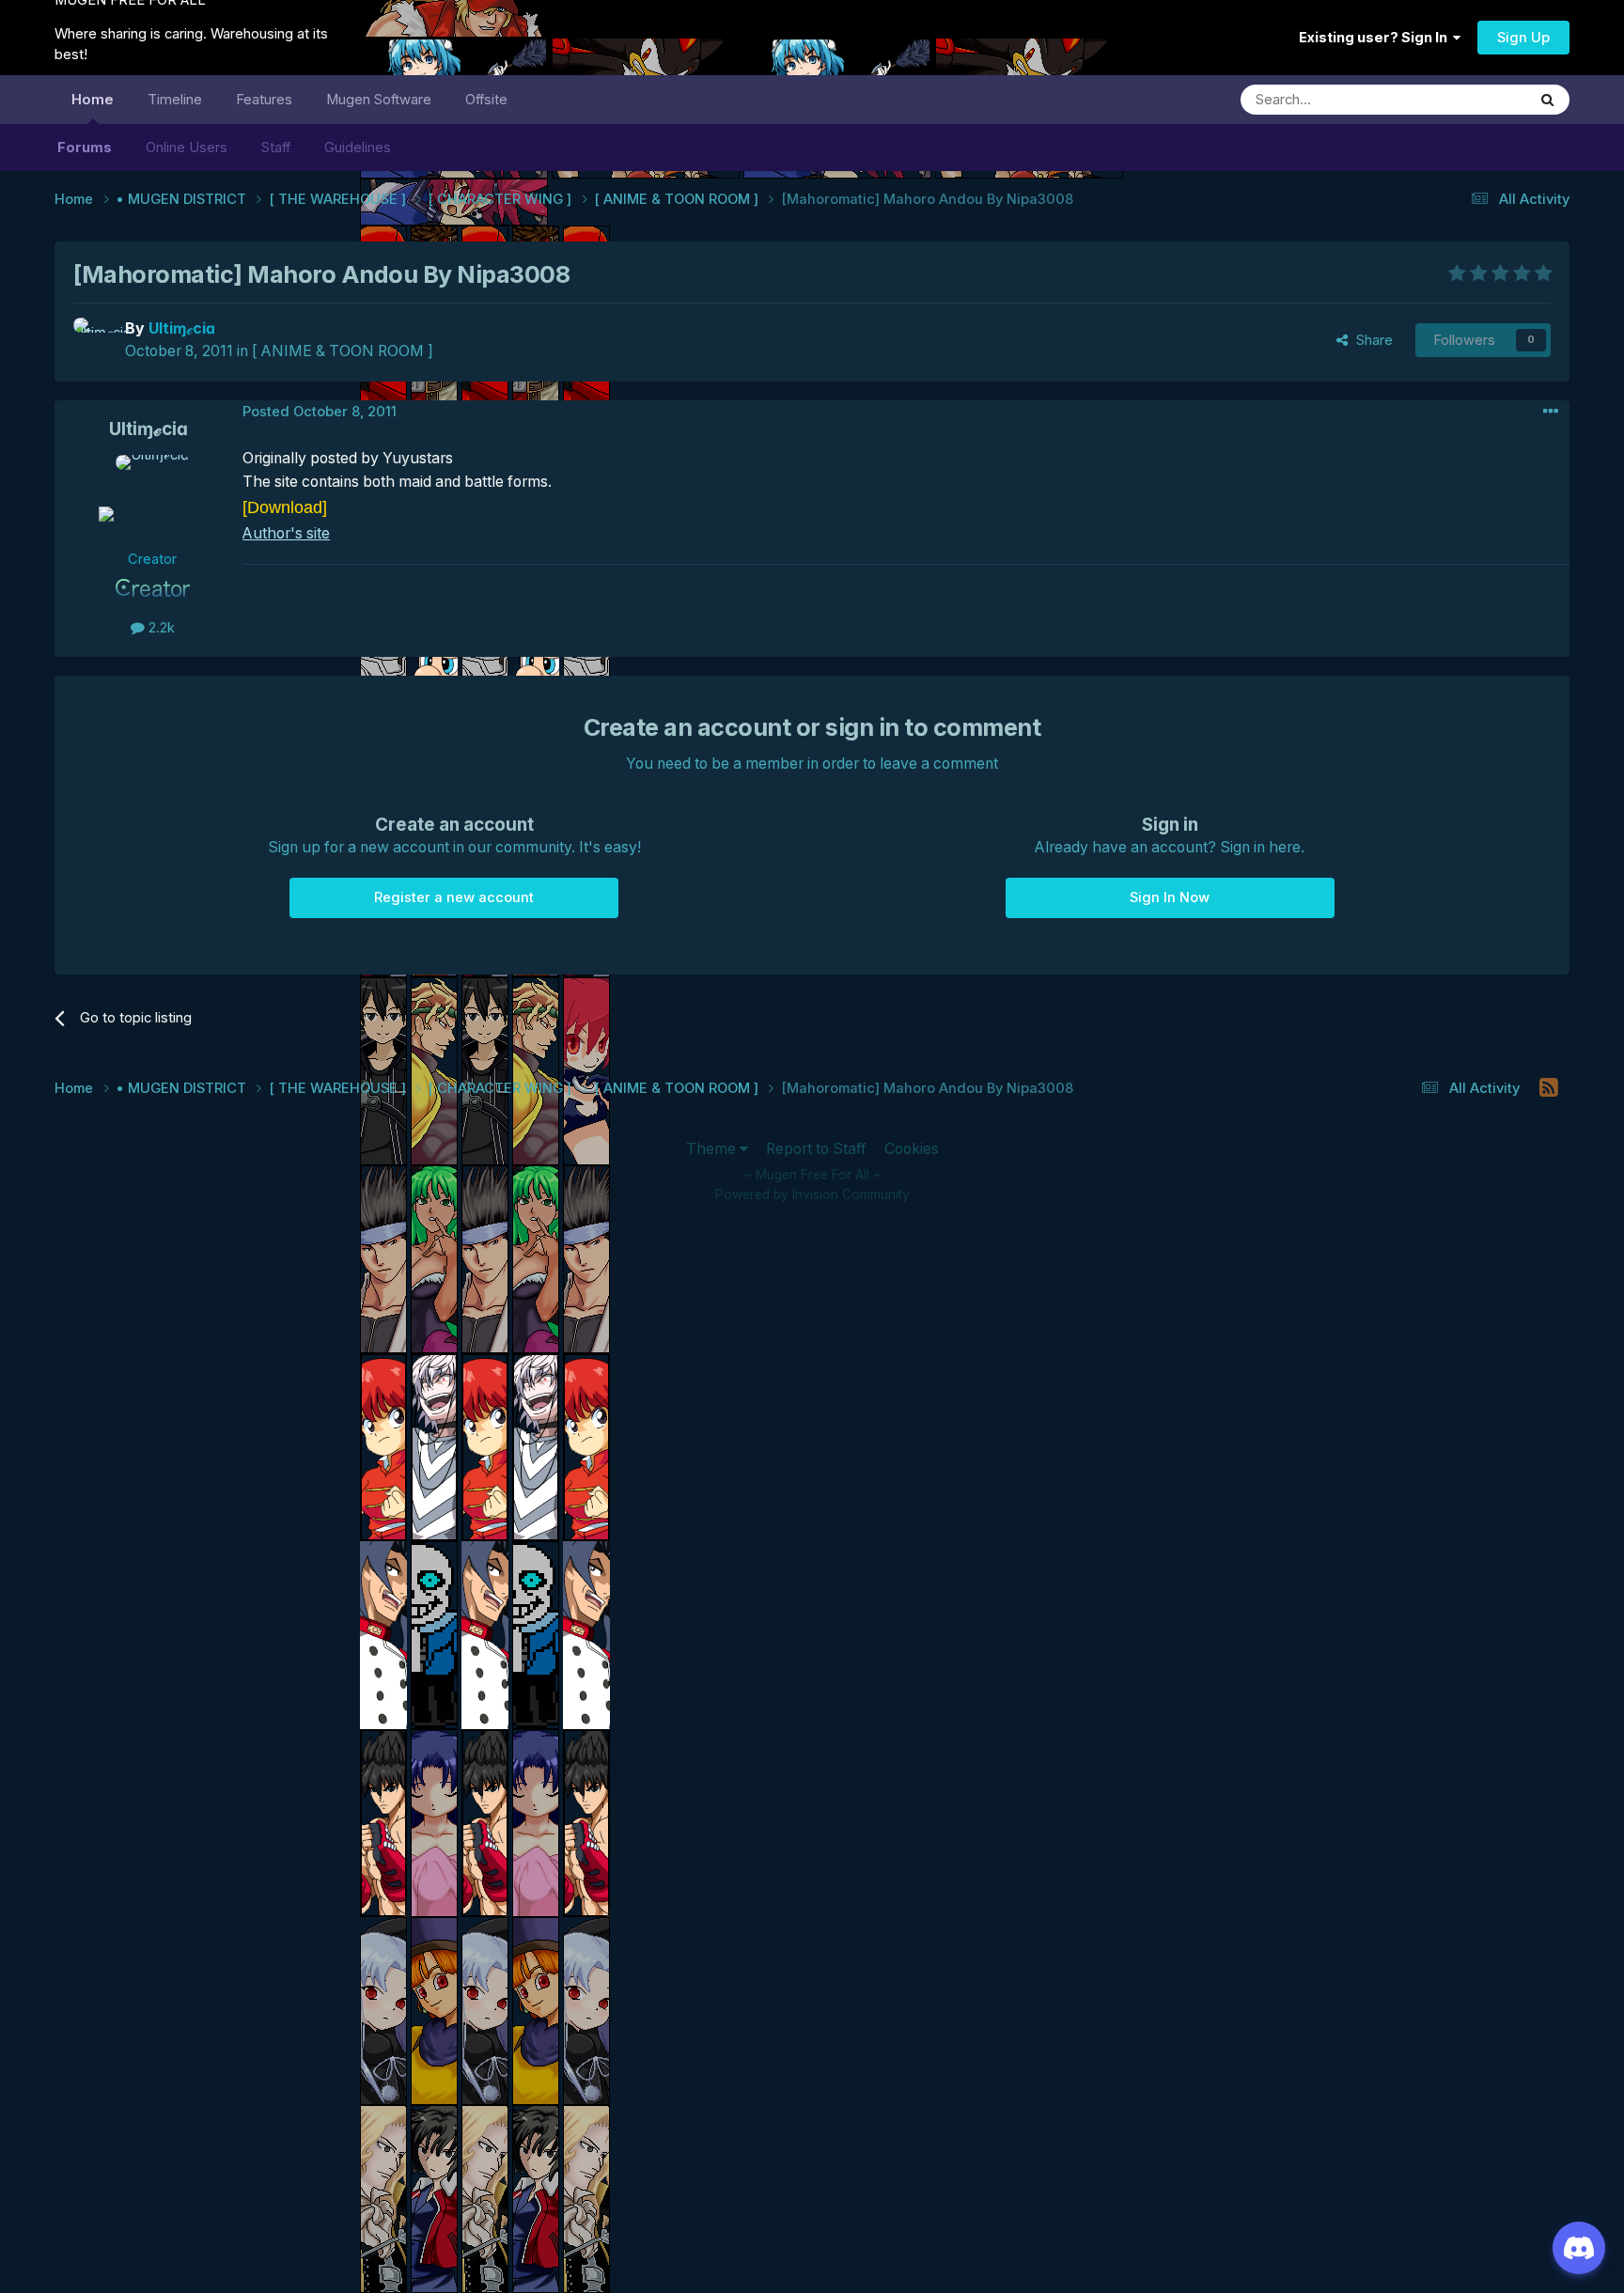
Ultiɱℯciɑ (148, 429)
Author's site (286, 533)
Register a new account (454, 897)
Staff (276, 148)
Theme (713, 1149)
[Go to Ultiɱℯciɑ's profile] (94, 338)
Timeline (175, 100)
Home (93, 100)
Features (264, 100)
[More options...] (1551, 412)
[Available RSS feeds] (1549, 1088)
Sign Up (1523, 38)
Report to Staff (816, 1149)
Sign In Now (1170, 897)
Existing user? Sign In (1376, 38)
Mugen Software (379, 100)
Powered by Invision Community (812, 1194)
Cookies (912, 1149)
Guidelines (358, 148)
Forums (85, 148)
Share (1371, 340)
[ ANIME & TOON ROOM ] (343, 351)
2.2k (160, 628)
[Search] (1548, 100)
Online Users (187, 148)
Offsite (486, 100)
